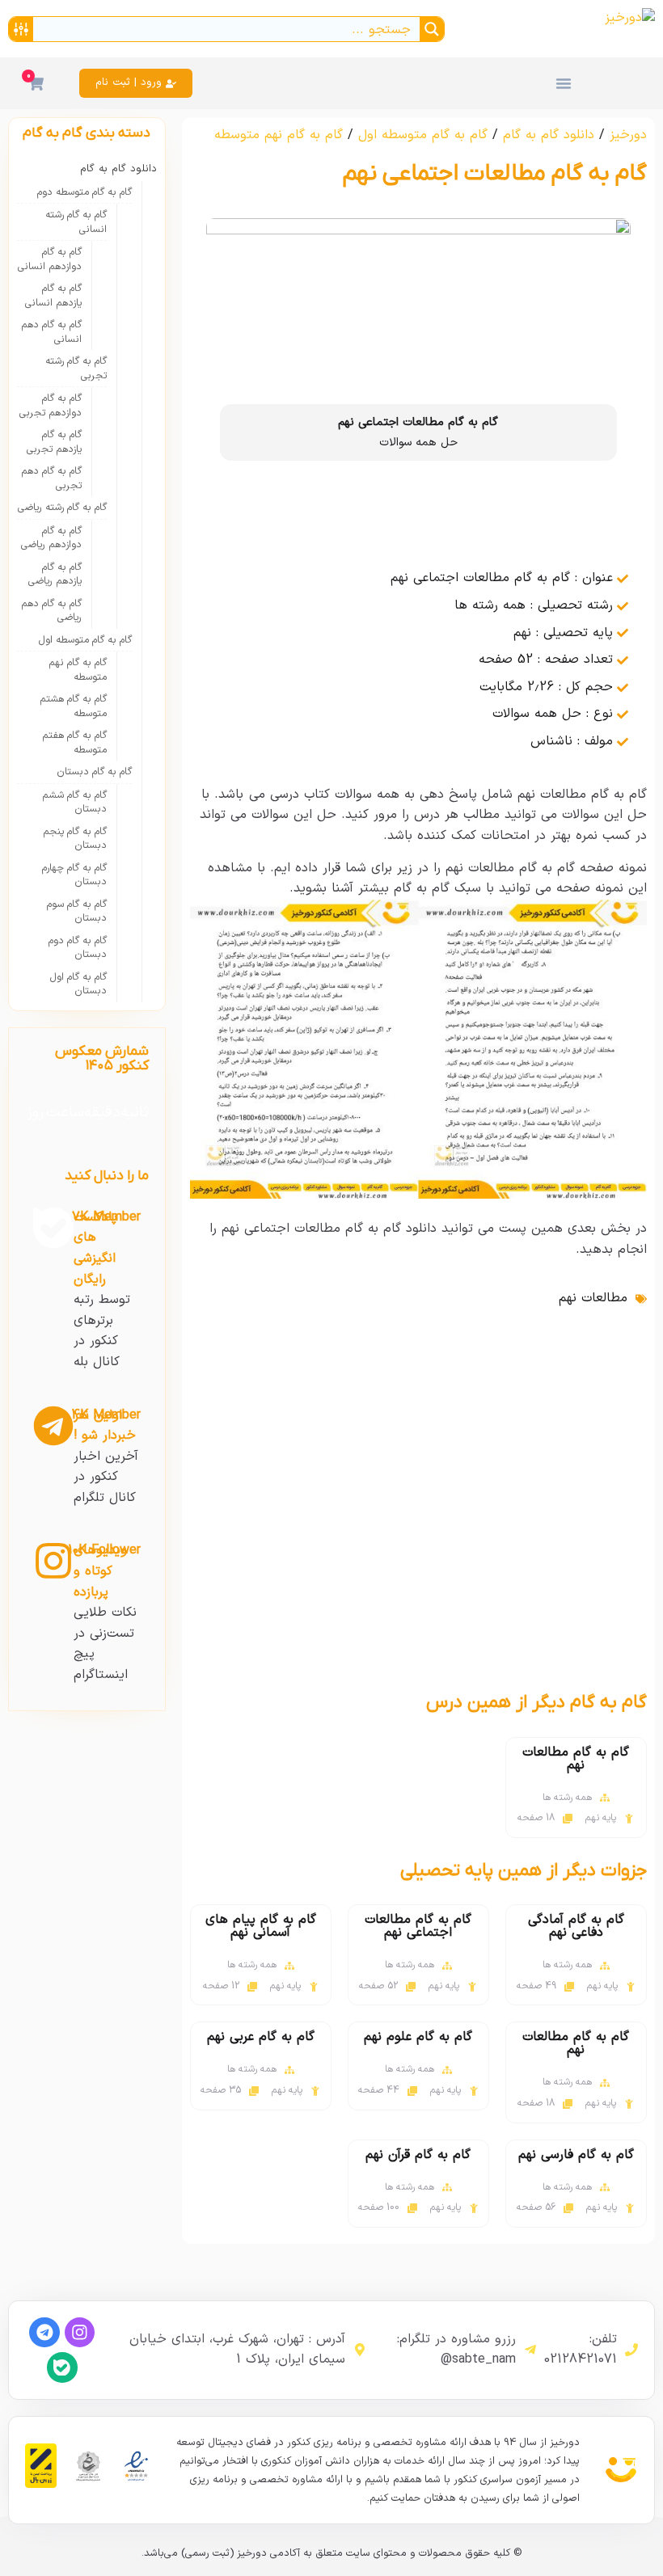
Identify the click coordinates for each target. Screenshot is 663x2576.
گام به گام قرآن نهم (418, 2155)
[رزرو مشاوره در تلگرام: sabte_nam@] (530, 2350)
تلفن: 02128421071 (581, 2350)
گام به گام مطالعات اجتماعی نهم (418, 1926)
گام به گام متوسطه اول (423, 135)
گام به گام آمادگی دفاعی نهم (576, 1926)
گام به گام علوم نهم (418, 2037)
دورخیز (628, 135)
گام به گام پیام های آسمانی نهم (261, 1926)
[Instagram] (80, 2332)
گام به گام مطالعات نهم (576, 1759)
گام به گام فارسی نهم (576, 2155)
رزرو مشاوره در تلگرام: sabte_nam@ (456, 2350)
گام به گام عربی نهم (261, 2037)
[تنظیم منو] (564, 83)
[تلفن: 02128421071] (631, 2350)
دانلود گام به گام (549, 135)
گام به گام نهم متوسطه (279, 135)
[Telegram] (44, 2332)
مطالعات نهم (593, 1298)
